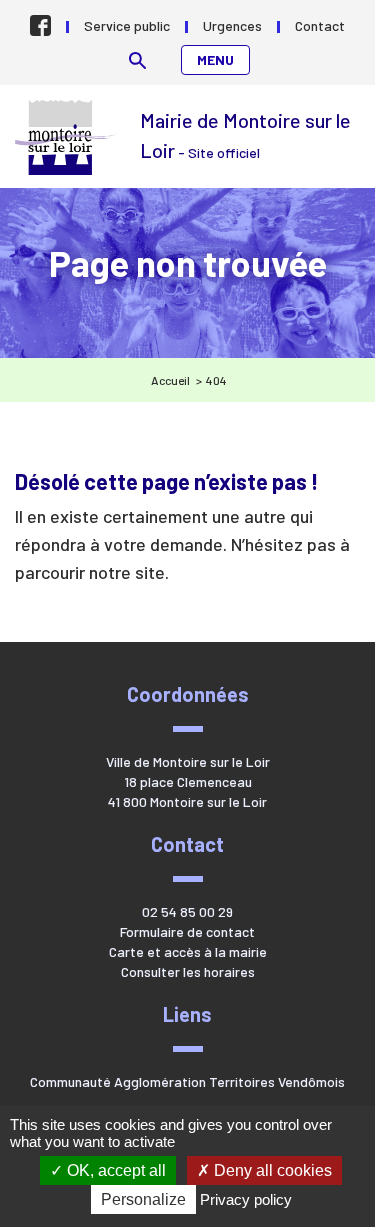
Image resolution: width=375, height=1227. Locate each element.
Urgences (232, 25)
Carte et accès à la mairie (188, 951)
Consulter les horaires (188, 971)
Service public (127, 25)
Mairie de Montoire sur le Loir (67, 137)
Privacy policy (246, 1199)
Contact (320, 25)
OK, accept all (114, 1170)
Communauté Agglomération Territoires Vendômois (187, 1081)
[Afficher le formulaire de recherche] (137, 60)
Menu (215, 59)
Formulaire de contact (187, 931)
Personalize (143, 1199)
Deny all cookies (271, 1170)
